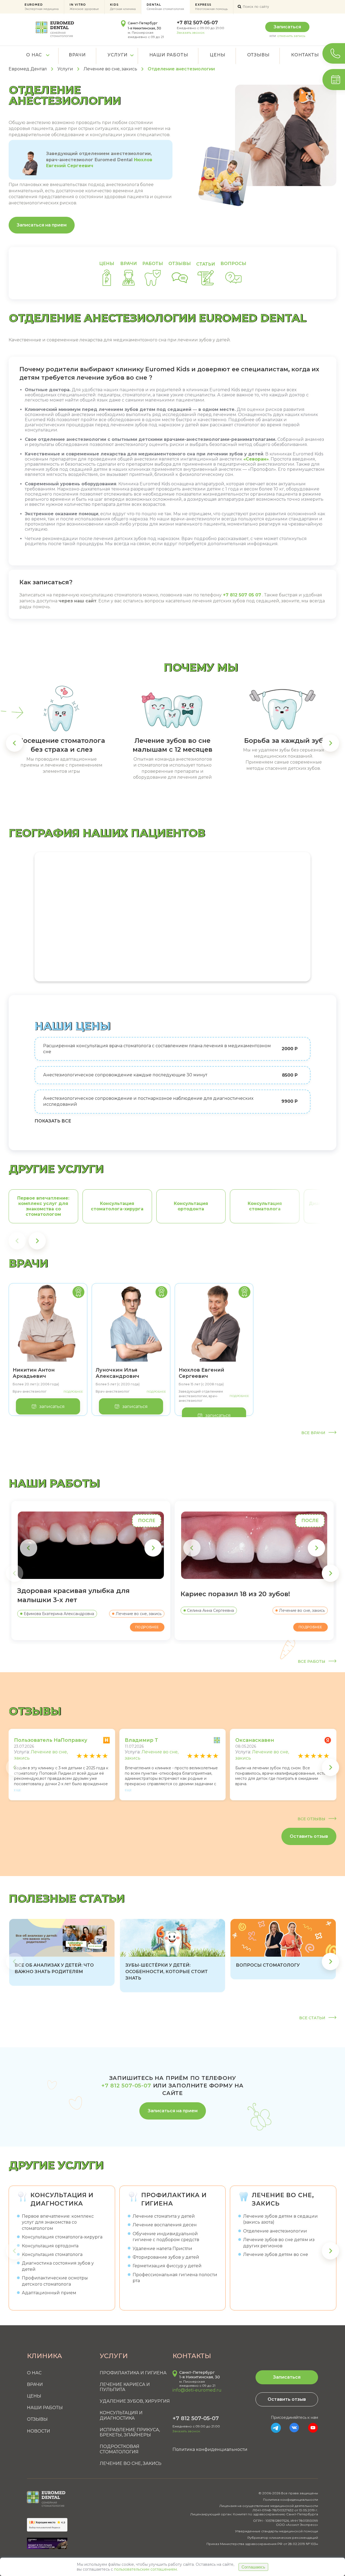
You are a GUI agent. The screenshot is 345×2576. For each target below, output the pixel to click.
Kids (123, 7)
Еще (18, 1790)
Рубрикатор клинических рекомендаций (283, 2538)
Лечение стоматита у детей (164, 2216)
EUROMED (42, 7)
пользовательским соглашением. (146, 2569)
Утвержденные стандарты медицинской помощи (277, 2531)
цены (107, 264)
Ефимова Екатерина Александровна (59, 1614)
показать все (53, 1121)
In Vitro (84, 7)
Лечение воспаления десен (165, 2225)
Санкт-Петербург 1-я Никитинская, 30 (200, 2375)
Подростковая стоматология (120, 2449)
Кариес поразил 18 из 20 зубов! (236, 1594)
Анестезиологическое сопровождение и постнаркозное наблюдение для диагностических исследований (148, 1101)
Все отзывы (312, 1819)
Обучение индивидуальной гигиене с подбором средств (166, 2237)
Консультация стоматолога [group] (265, 1206)
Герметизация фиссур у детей (167, 2266)
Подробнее (73, 1392)
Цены (217, 55)
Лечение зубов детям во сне (276, 2254)
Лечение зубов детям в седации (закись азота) (280, 2219)
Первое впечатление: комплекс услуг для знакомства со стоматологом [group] (43, 1206)
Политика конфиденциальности (210, 2449)
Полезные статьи (67, 1899)
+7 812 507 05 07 (242, 595)
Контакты (305, 55)
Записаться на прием (42, 225)
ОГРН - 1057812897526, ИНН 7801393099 (286, 2521)
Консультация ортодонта (50, 2246)
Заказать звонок (191, 32)
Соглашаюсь (253, 2567)
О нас (34, 55)
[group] (62, 1952)
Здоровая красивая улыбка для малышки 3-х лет (73, 1595)
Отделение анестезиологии (275, 2231)
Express (211, 7)
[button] (15, 743)
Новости (39, 2431)
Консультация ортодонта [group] (191, 1206)
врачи (129, 264)
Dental (165, 7)
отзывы (180, 264)
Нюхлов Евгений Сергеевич (201, 1373)
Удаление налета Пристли (162, 2249)
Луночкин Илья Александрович (118, 1373)
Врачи (77, 55)
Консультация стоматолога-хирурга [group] (117, 1206)
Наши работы (169, 55)
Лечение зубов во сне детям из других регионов (279, 2243)
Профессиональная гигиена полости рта (175, 2278)
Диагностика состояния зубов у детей (58, 2266)
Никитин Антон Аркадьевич (34, 1373)
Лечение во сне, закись (110, 69)
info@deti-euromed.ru (197, 2390)
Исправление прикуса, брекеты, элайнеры (130, 2432)
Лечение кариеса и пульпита (125, 2387)
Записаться (287, 27)
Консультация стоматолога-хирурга (62, 2237)
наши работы (54, 1483)
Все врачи (314, 1433)
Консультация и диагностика (62, 2199)
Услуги (118, 55)
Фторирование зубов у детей (166, 2257)
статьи (206, 264)
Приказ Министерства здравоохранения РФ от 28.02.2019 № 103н (262, 2544)
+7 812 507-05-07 (197, 23)
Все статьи (313, 2018)
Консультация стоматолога (52, 2254)
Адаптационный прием (49, 2293)
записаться (52, 1407)
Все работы (312, 1662)
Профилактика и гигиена (174, 2199)
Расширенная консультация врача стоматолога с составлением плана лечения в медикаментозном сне (157, 1049)
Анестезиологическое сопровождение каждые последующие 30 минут (125, 1075)
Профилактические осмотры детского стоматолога (55, 2281)
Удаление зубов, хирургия (135, 2401)
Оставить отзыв (309, 1836)
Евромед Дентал (28, 69)
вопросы (233, 264)
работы (153, 264)
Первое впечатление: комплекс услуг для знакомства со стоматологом (58, 2222)
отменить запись (291, 36)
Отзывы (258, 55)
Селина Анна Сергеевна (211, 1610)
